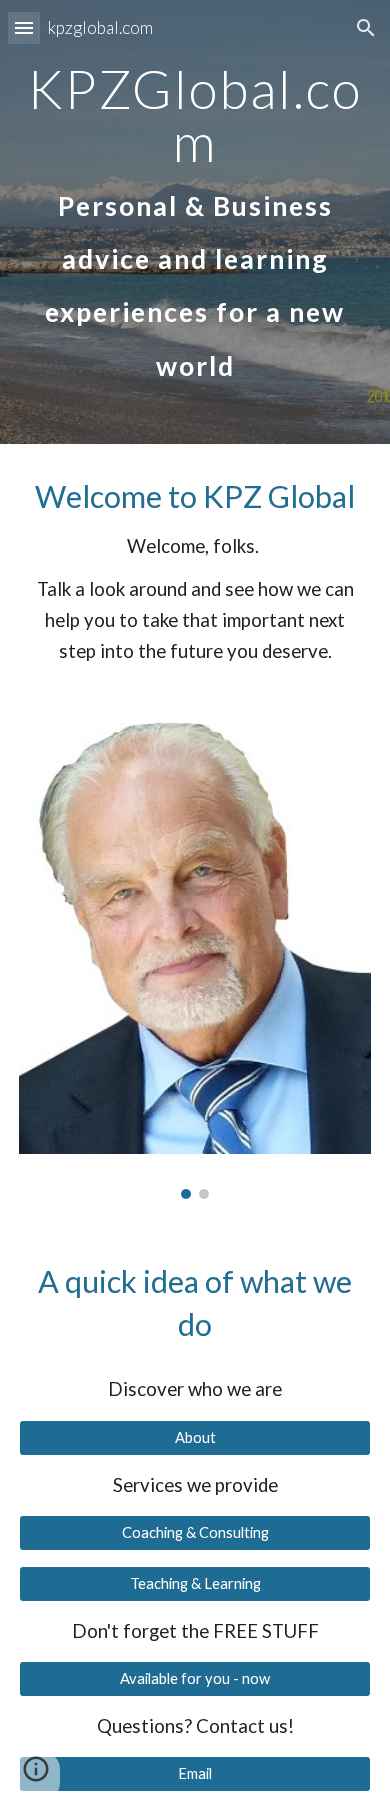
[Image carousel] (195, 960)
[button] (24, 27)
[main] (195, 222)
